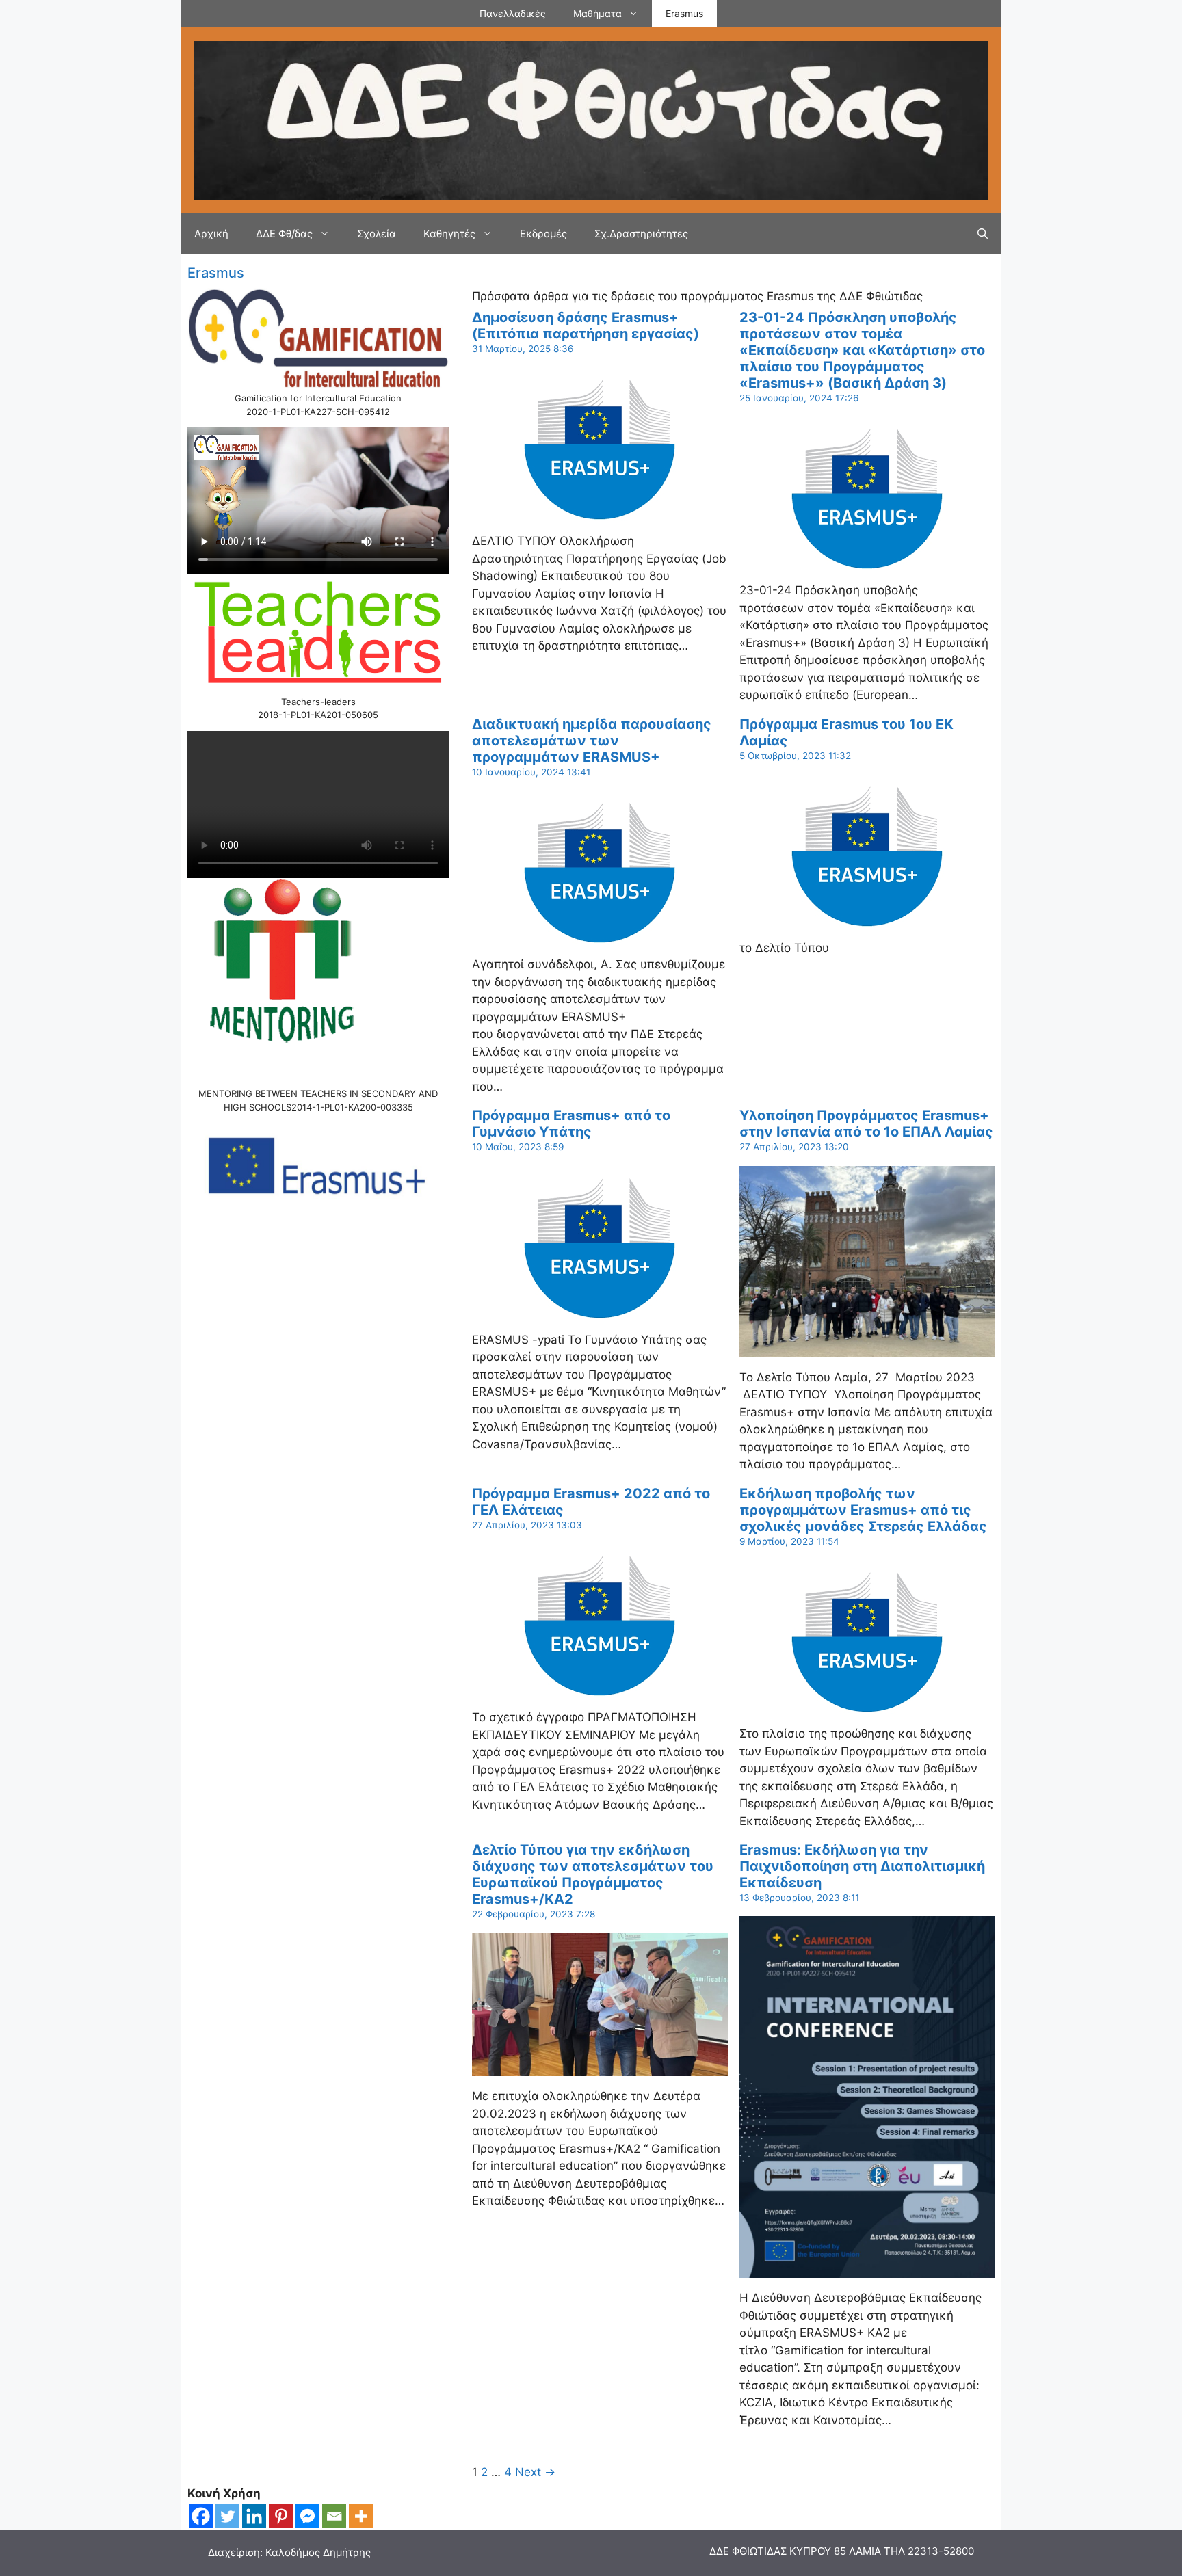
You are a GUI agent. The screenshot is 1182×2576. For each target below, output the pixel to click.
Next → (535, 2472)
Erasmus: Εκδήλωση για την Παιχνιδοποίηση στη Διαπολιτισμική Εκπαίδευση (862, 1866)
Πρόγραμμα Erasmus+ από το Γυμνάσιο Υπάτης (571, 1124)
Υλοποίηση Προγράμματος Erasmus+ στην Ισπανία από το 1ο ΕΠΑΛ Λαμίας (866, 1124)
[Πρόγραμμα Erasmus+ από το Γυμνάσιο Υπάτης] (600, 1310)
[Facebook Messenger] (307, 2516)
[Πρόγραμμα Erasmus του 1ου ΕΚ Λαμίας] (867, 919)
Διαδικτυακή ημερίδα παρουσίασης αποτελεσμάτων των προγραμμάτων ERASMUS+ (592, 741)
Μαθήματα (597, 13)
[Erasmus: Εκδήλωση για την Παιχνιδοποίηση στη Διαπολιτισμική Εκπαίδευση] (867, 2269)
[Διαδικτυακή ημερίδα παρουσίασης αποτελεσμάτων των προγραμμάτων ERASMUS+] (600, 935)
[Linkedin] (254, 2516)
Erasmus (684, 13)
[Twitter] (227, 2516)
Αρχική (211, 234)
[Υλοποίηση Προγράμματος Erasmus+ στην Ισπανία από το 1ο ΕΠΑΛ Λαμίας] (867, 1348)
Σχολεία (377, 234)
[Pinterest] (281, 2516)
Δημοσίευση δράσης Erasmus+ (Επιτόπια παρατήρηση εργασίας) (586, 326)
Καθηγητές (449, 234)
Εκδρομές (543, 234)
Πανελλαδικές (513, 13)
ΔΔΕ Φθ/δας (284, 234)
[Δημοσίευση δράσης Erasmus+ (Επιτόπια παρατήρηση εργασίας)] (600, 512)
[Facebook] (201, 2516)
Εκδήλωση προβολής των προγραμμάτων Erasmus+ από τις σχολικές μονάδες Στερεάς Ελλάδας (863, 1510)
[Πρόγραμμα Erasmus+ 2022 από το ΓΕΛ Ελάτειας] (600, 1688)
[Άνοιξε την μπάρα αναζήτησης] (983, 234)
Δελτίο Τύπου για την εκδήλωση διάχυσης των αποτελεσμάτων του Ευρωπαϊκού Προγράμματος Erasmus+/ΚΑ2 (593, 1874)
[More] (361, 2516)
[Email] (334, 2516)
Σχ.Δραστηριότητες (641, 234)
